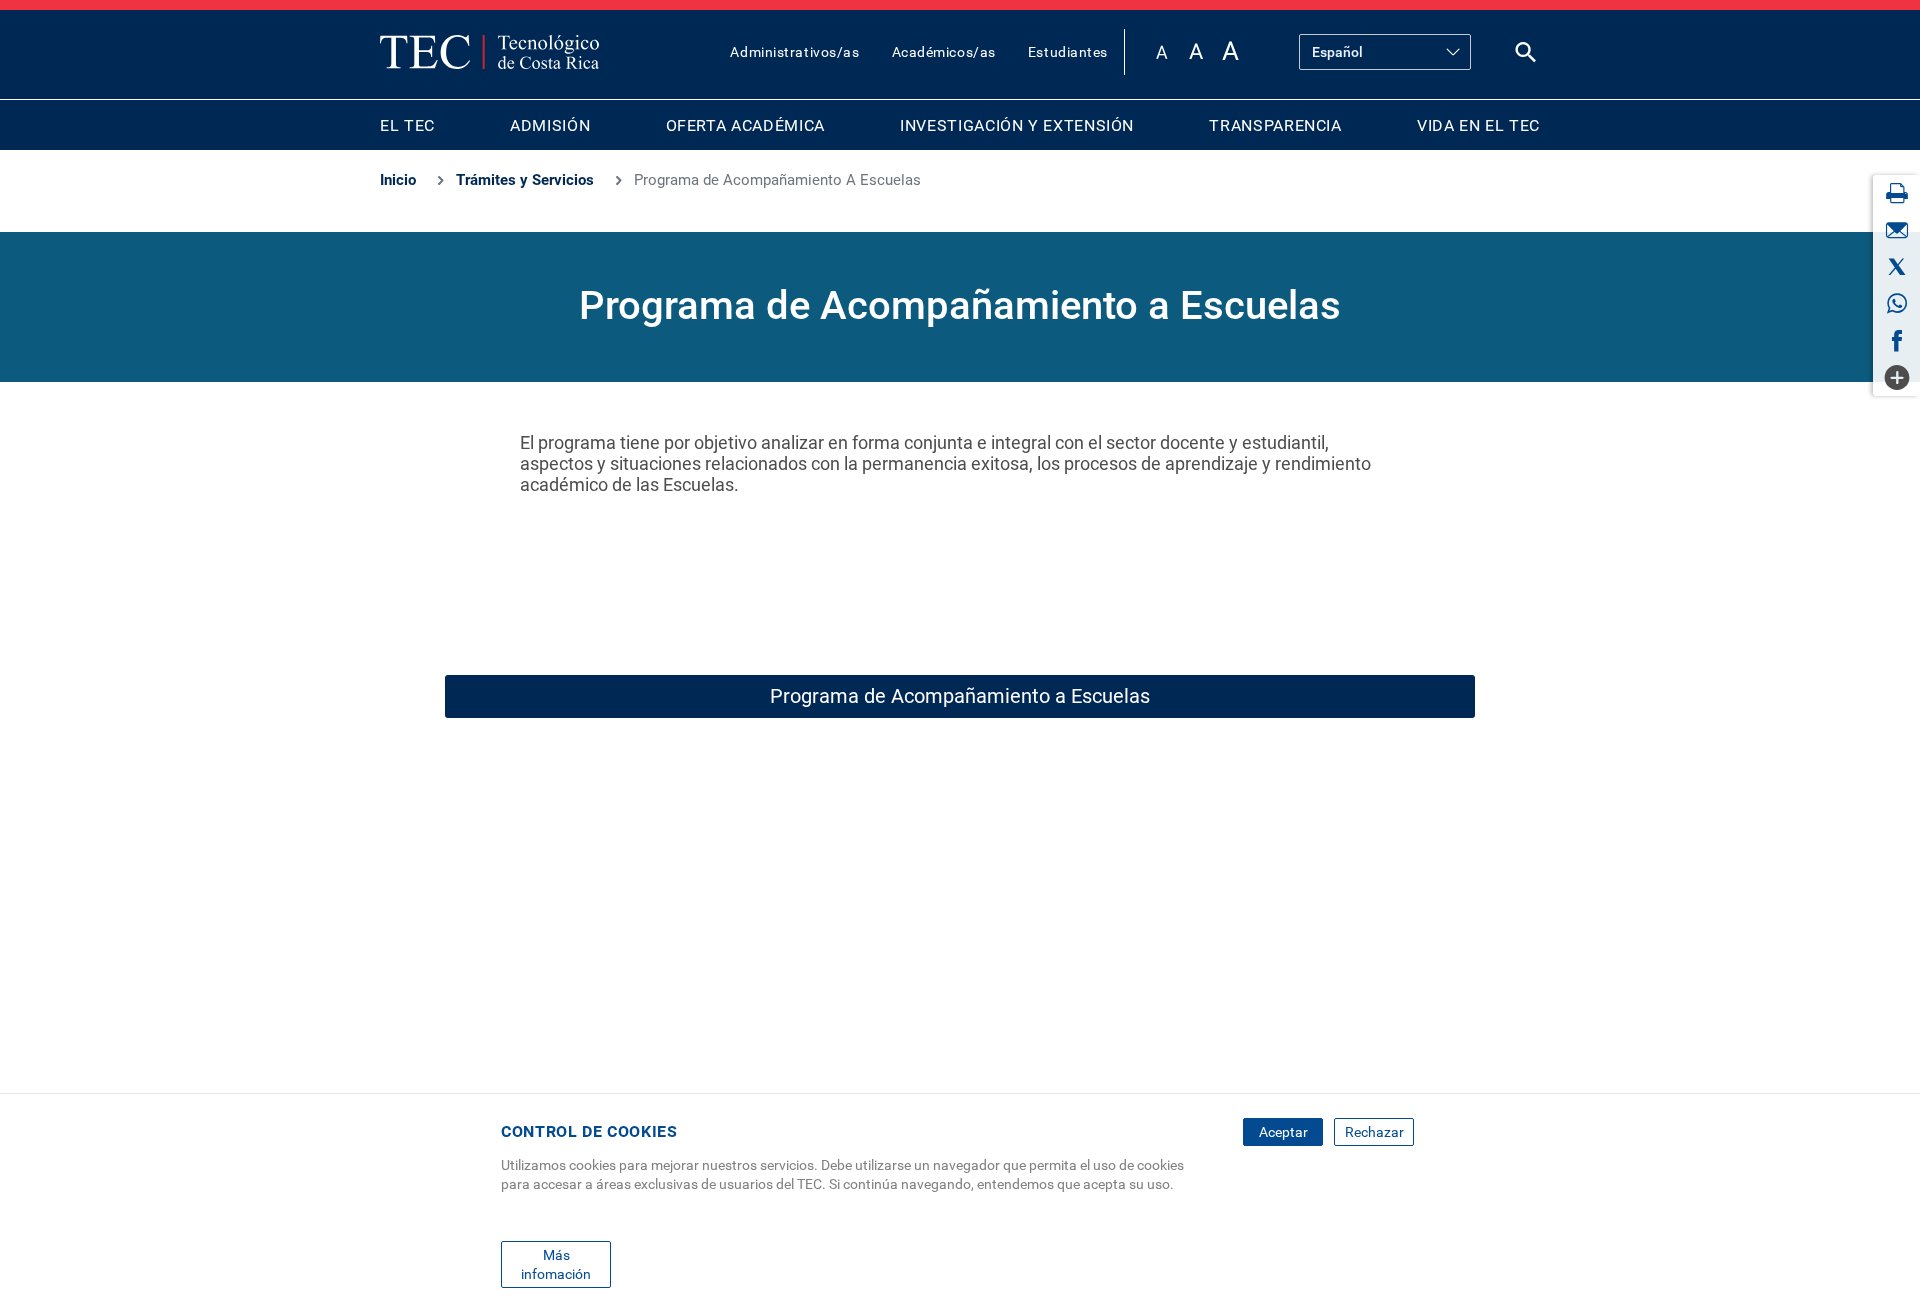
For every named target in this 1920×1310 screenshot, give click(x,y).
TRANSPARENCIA (1275, 125)
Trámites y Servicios (525, 180)
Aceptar (1283, 1132)
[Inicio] (489, 52)
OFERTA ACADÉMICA (745, 125)
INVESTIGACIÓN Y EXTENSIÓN (1017, 125)
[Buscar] (1526, 56)
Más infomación (556, 1264)
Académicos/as (944, 52)
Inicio (398, 180)
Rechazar (1374, 1132)
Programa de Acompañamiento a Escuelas (960, 696)
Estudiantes (1068, 52)
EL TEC (407, 125)
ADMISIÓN (550, 125)
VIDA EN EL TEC (1478, 125)
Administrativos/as (794, 52)
